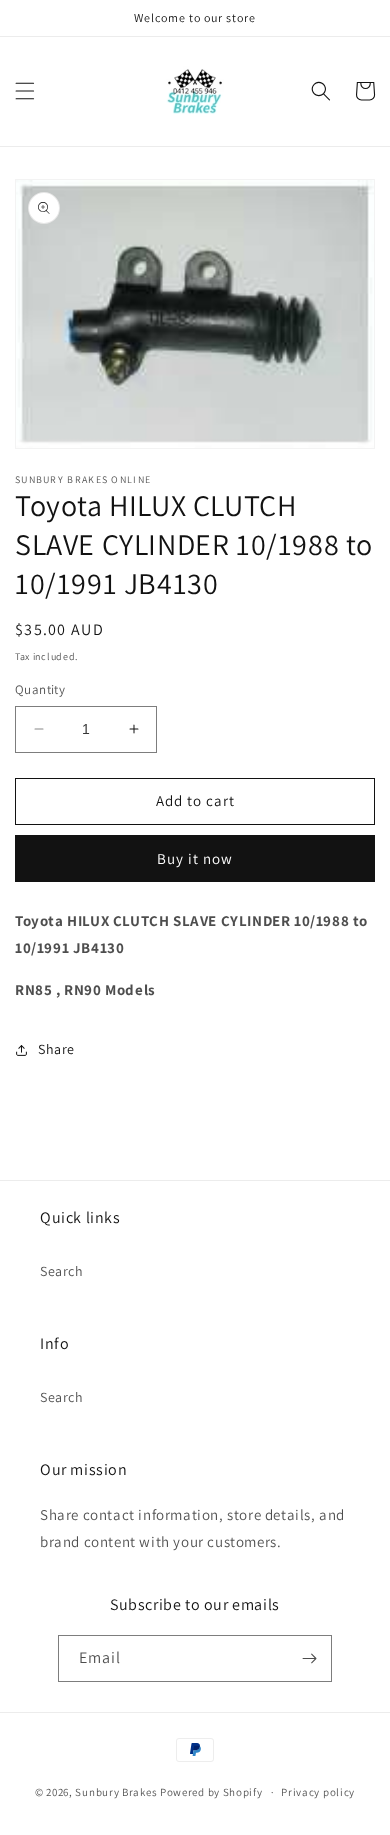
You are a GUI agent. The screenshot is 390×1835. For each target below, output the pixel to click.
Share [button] (56, 1049)
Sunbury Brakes (117, 1792)
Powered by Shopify (211, 1792)
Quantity (40, 689)
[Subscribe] (309, 1658)
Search (62, 1271)
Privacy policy (318, 1792)
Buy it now (195, 858)
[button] (25, 91)
